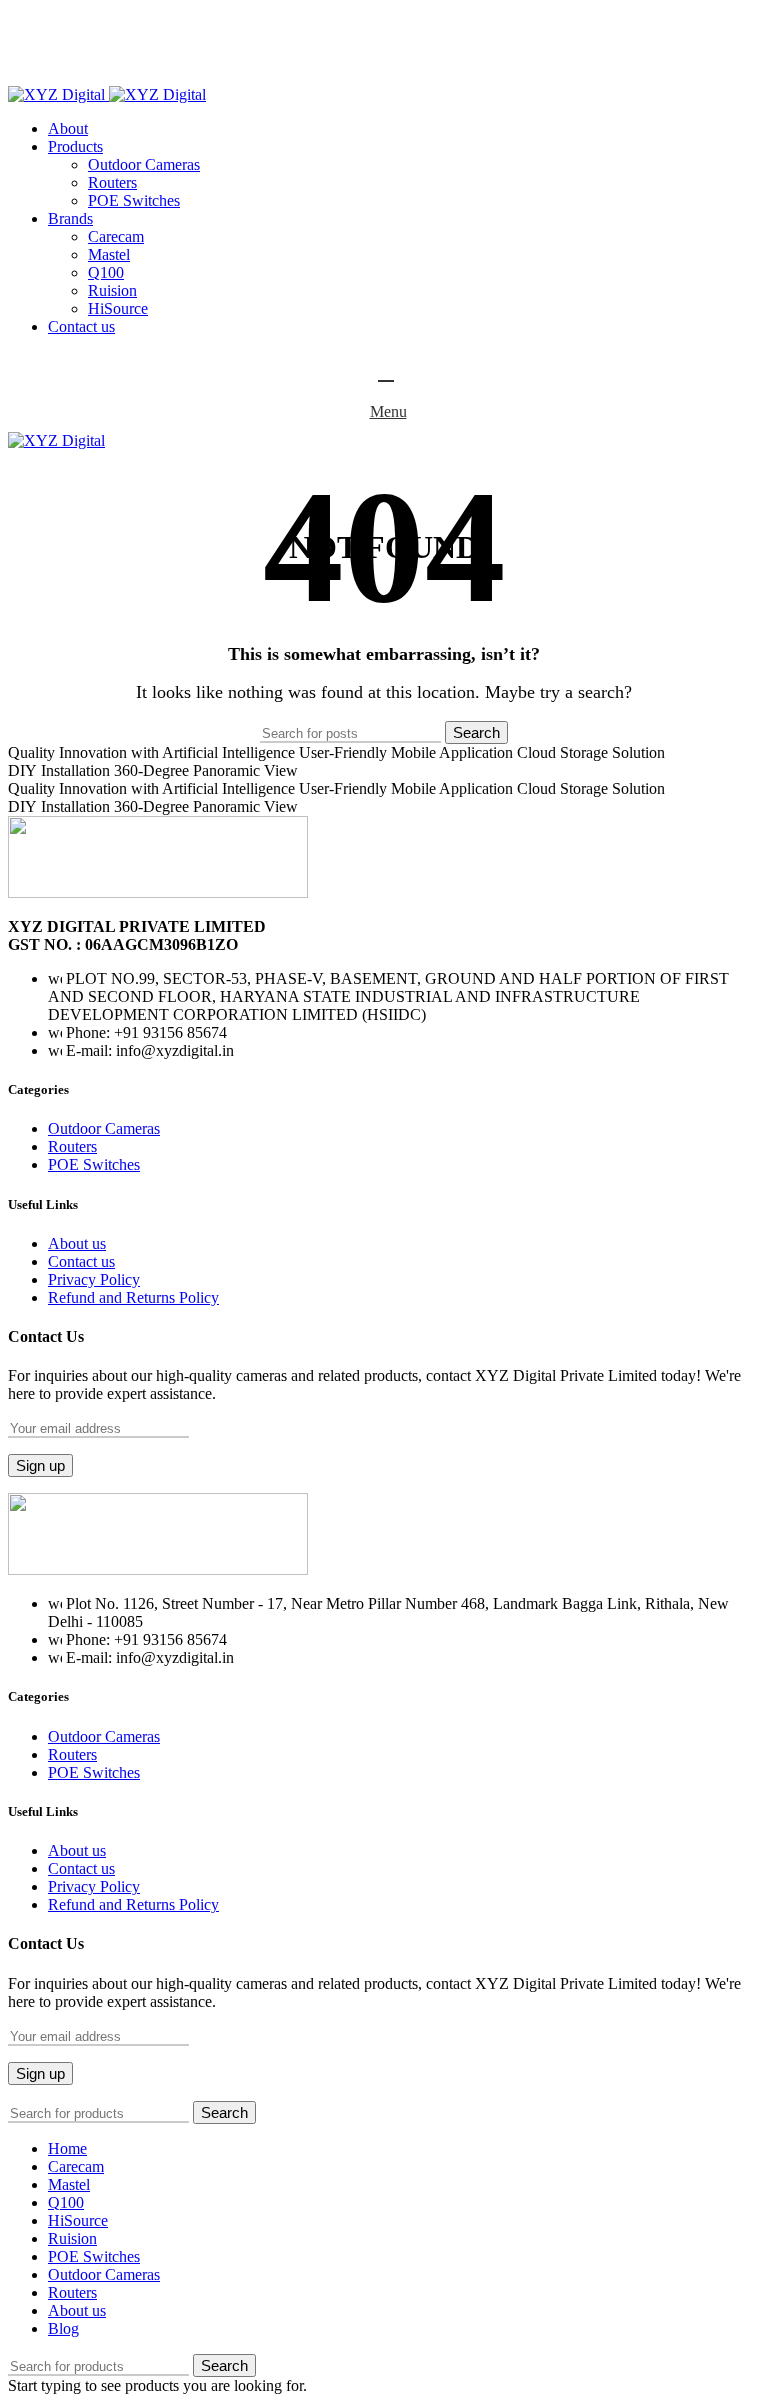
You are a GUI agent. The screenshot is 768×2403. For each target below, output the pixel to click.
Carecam (116, 236)
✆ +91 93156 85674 (83, 76)
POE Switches (134, 200)
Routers (112, 182)
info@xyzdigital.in (94, 57)
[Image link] (158, 892)
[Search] (384, 372)
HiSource (118, 308)
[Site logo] (58, 94)
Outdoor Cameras (144, 164)
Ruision (112, 290)
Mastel (109, 254)
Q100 (106, 272)
